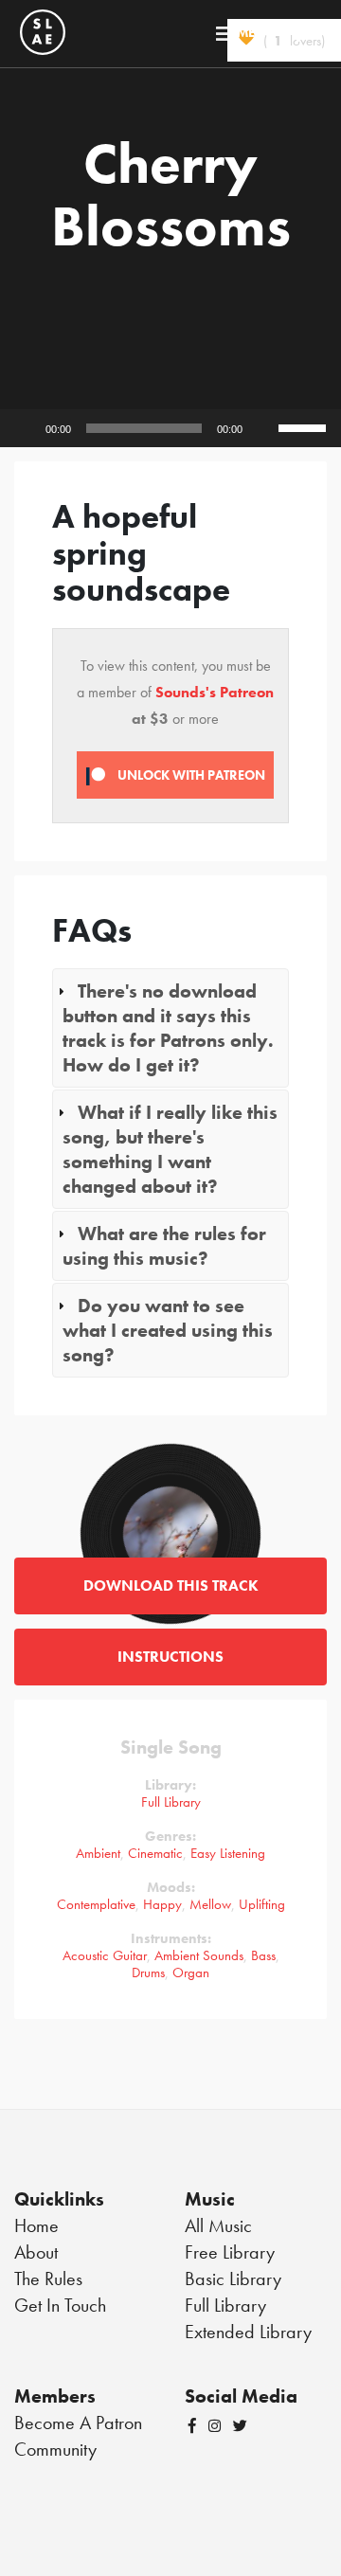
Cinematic (155, 1853)
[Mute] (263, 428)
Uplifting (262, 1904)
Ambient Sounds (199, 1955)
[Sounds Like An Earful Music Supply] (43, 29)
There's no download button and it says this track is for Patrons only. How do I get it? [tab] (168, 1028)
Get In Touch (60, 2305)
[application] (170, 428)
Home (36, 2225)
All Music (218, 2225)
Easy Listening (228, 1853)
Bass (263, 1955)
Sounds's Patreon (215, 692)
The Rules (48, 2279)
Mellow (210, 1904)
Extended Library (248, 2332)
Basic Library (233, 2279)
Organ (191, 1973)
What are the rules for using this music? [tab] (164, 1246)
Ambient (98, 1853)
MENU (256, 32)
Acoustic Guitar (105, 1955)
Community (55, 2449)
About (36, 2252)
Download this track (171, 1585)
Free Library (230, 2252)
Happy (162, 1904)
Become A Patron (78, 2423)
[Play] (25, 428)
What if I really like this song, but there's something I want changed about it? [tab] (170, 1149)
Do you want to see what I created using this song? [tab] (168, 1330)
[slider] (305, 426)
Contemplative (96, 1904)
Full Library (171, 1802)
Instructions (170, 1657)
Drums (148, 1973)
